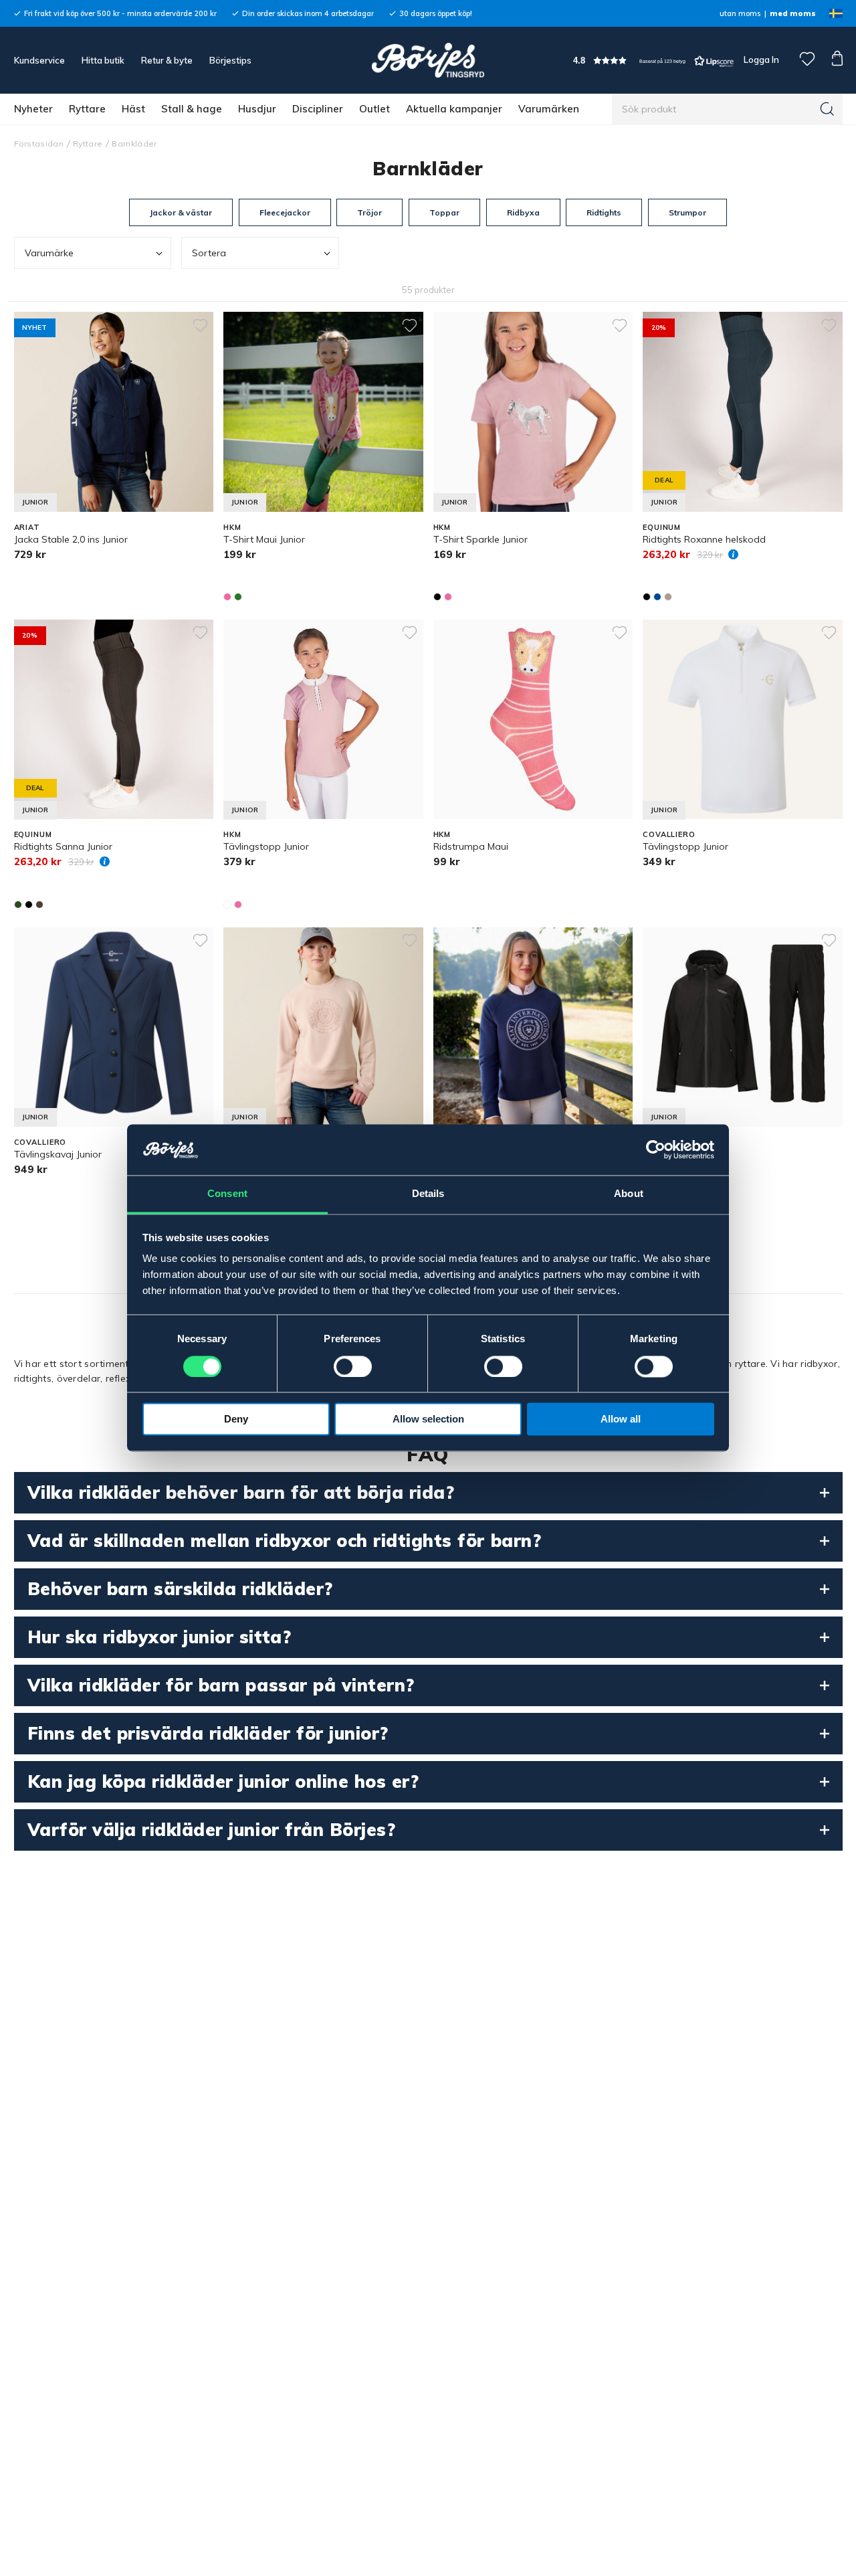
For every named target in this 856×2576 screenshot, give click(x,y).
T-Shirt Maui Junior (264, 539)
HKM (232, 527)
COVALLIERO (669, 834)
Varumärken (549, 109)
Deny (236, 1419)
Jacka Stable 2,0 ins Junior (71, 539)
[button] (653, 61)
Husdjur (257, 109)
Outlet (374, 109)
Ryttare (87, 109)
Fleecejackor (285, 212)
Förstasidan (39, 144)
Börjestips (230, 60)
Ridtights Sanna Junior (63, 846)
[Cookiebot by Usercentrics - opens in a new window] (656, 1150)
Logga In (760, 60)
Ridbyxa (523, 212)
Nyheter (33, 109)
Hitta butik (103, 60)
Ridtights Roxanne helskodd (704, 539)
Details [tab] (428, 1194)
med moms (793, 13)
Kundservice (39, 60)
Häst (133, 109)
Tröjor (369, 212)
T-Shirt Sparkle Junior (480, 539)
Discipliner (318, 109)
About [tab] (629, 1194)
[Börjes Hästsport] (428, 60)
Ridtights (604, 212)
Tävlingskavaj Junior (58, 1154)
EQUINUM (662, 527)
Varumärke (49, 253)
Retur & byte (167, 60)
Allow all (621, 1419)
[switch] (353, 1367)
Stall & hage (192, 109)
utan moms (740, 13)
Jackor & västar (181, 212)
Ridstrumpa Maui (471, 846)
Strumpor (687, 212)
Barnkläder (134, 144)
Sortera (209, 253)
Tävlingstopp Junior (266, 846)
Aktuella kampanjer (454, 109)
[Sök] (827, 109)
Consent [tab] (227, 1194)
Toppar (444, 212)
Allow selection (428, 1419)
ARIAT (27, 527)
